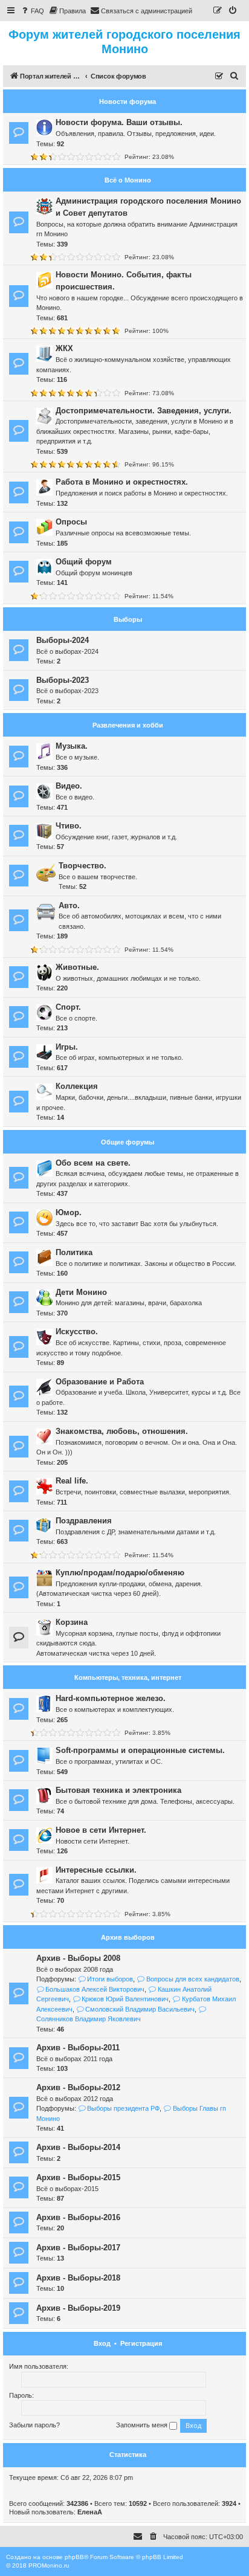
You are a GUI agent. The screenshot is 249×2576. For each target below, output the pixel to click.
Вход (102, 2343)
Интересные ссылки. (96, 1870)
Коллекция (77, 1086)
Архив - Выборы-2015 (78, 2177)
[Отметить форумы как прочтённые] (219, 77)
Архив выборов (128, 1937)
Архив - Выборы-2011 (78, 2048)
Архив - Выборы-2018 (78, 2278)
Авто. (69, 905)
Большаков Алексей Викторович (95, 1989)
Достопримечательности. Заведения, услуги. (144, 411)
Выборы (128, 619)
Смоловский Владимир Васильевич (140, 2009)
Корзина (72, 1622)
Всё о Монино (128, 180)
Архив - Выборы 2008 (78, 1958)
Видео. (69, 786)
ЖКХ (64, 348)
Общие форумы (128, 1142)
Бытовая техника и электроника (118, 1790)
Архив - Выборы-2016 (78, 2217)
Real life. (72, 1481)
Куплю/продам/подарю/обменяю (120, 1573)
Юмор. (69, 1212)
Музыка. (72, 746)
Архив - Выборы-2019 (78, 2308)
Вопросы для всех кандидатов (192, 1979)
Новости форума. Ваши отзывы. (119, 122)
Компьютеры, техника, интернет (128, 1677)
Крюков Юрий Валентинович (125, 1999)
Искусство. (77, 1332)
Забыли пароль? (34, 2425)
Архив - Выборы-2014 (78, 2147)
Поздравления (84, 1521)
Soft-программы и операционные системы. (140, 1750)
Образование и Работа (100, 1382)
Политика (74, 1252)
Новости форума (128, 102)
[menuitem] (32, 11)
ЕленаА (90, 2512)
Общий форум (84, 562)
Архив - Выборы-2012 (78, 2087)
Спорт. (68, 1007)
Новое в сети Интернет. (101, 1830)
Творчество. (82, 866)
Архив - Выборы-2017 (78, 2248)
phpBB (74, 2557)
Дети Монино (81, 1292)
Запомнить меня (143, 2425)
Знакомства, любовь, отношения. (122, 1431)
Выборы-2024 (63, 640)
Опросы (71, 522)
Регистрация (141, 2343)
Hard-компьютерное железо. (111, 1698)
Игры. (67, 1047)
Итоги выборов (110, 1979)
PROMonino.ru (49, 2565)
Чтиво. (69, 826)
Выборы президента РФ (123, 2108)
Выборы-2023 (63, 680)
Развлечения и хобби (128, 725)
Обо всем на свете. (93, 1163)
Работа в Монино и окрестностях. (122, 482)
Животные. (77, 967)
